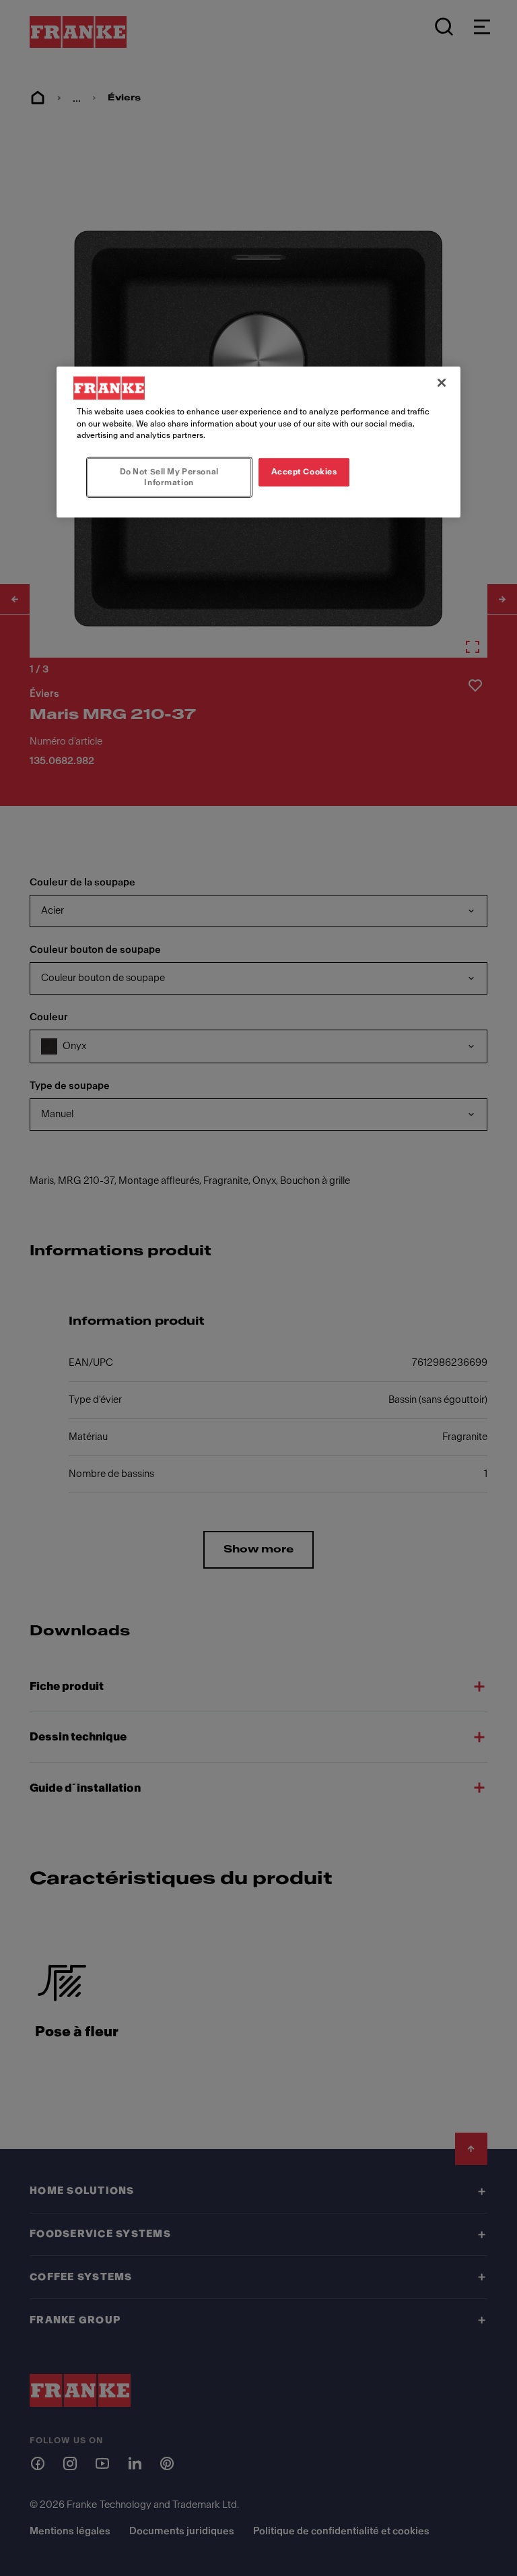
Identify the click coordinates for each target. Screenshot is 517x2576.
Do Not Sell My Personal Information (169, 477)
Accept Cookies (304, 472)
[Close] (442, 383)
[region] (258, 442)
